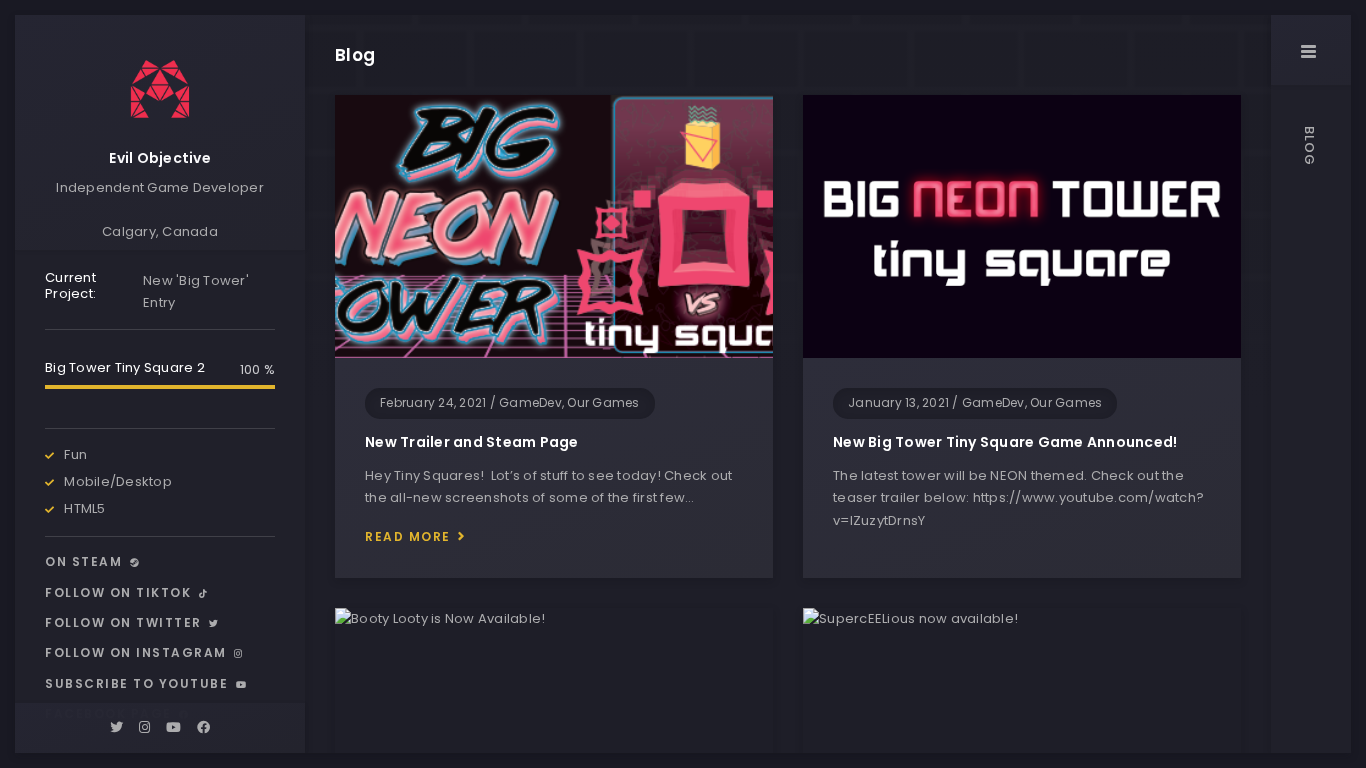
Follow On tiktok (120, 592)
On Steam (86, 561)
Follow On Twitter (125, 622)
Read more (408, 536)
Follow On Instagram (138, 652)
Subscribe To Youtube (139, 683)
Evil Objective (160, 158)
